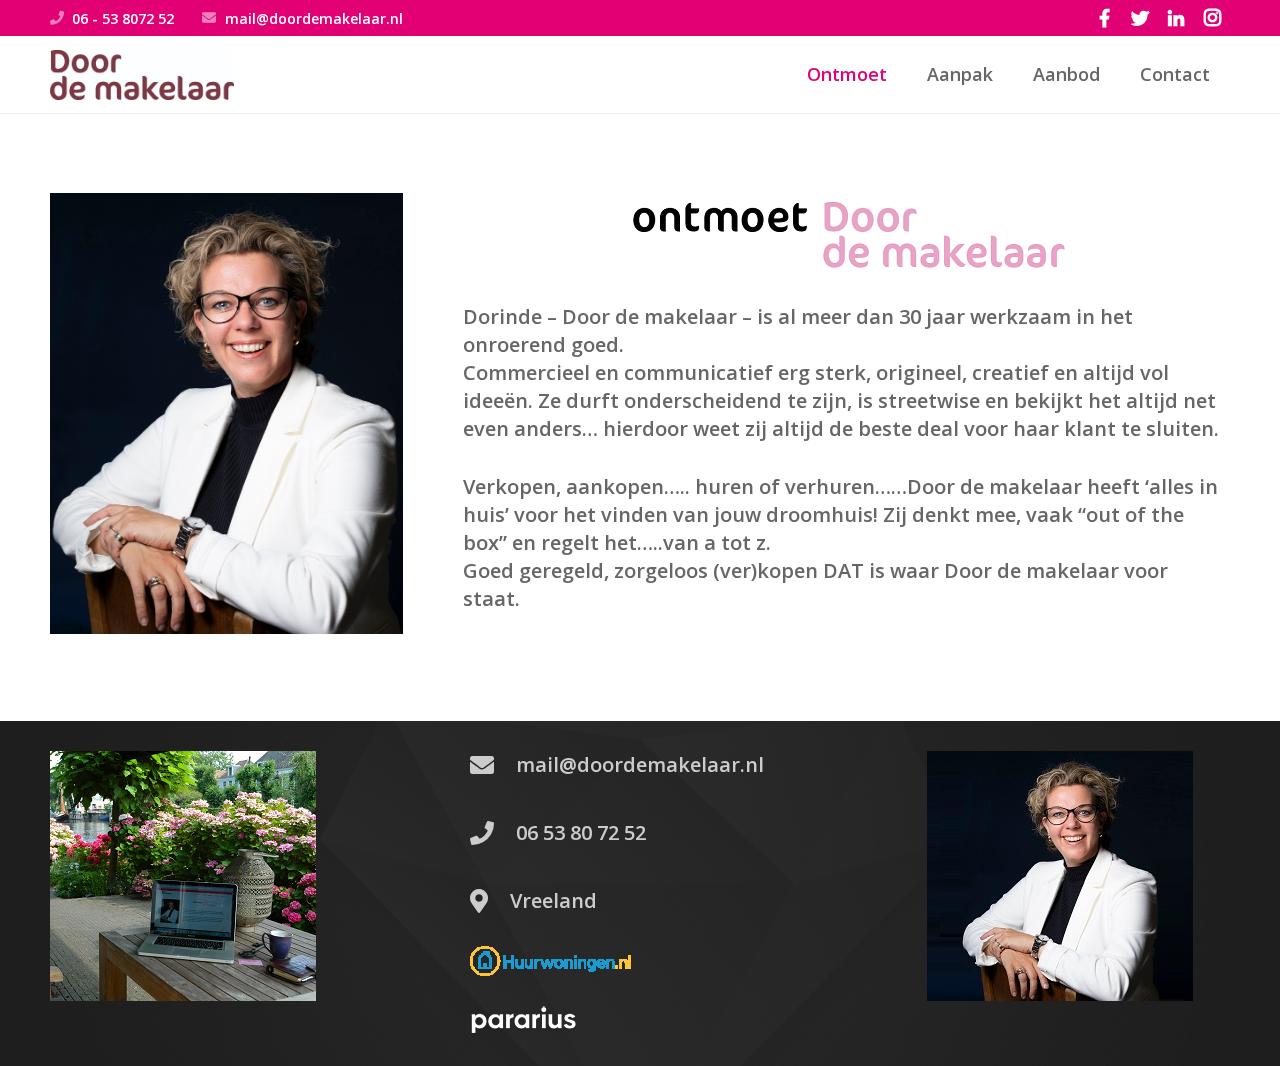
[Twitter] (1140, 18)
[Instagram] (1212, 18)
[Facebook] (1104, 18)
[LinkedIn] (1176, 18)
